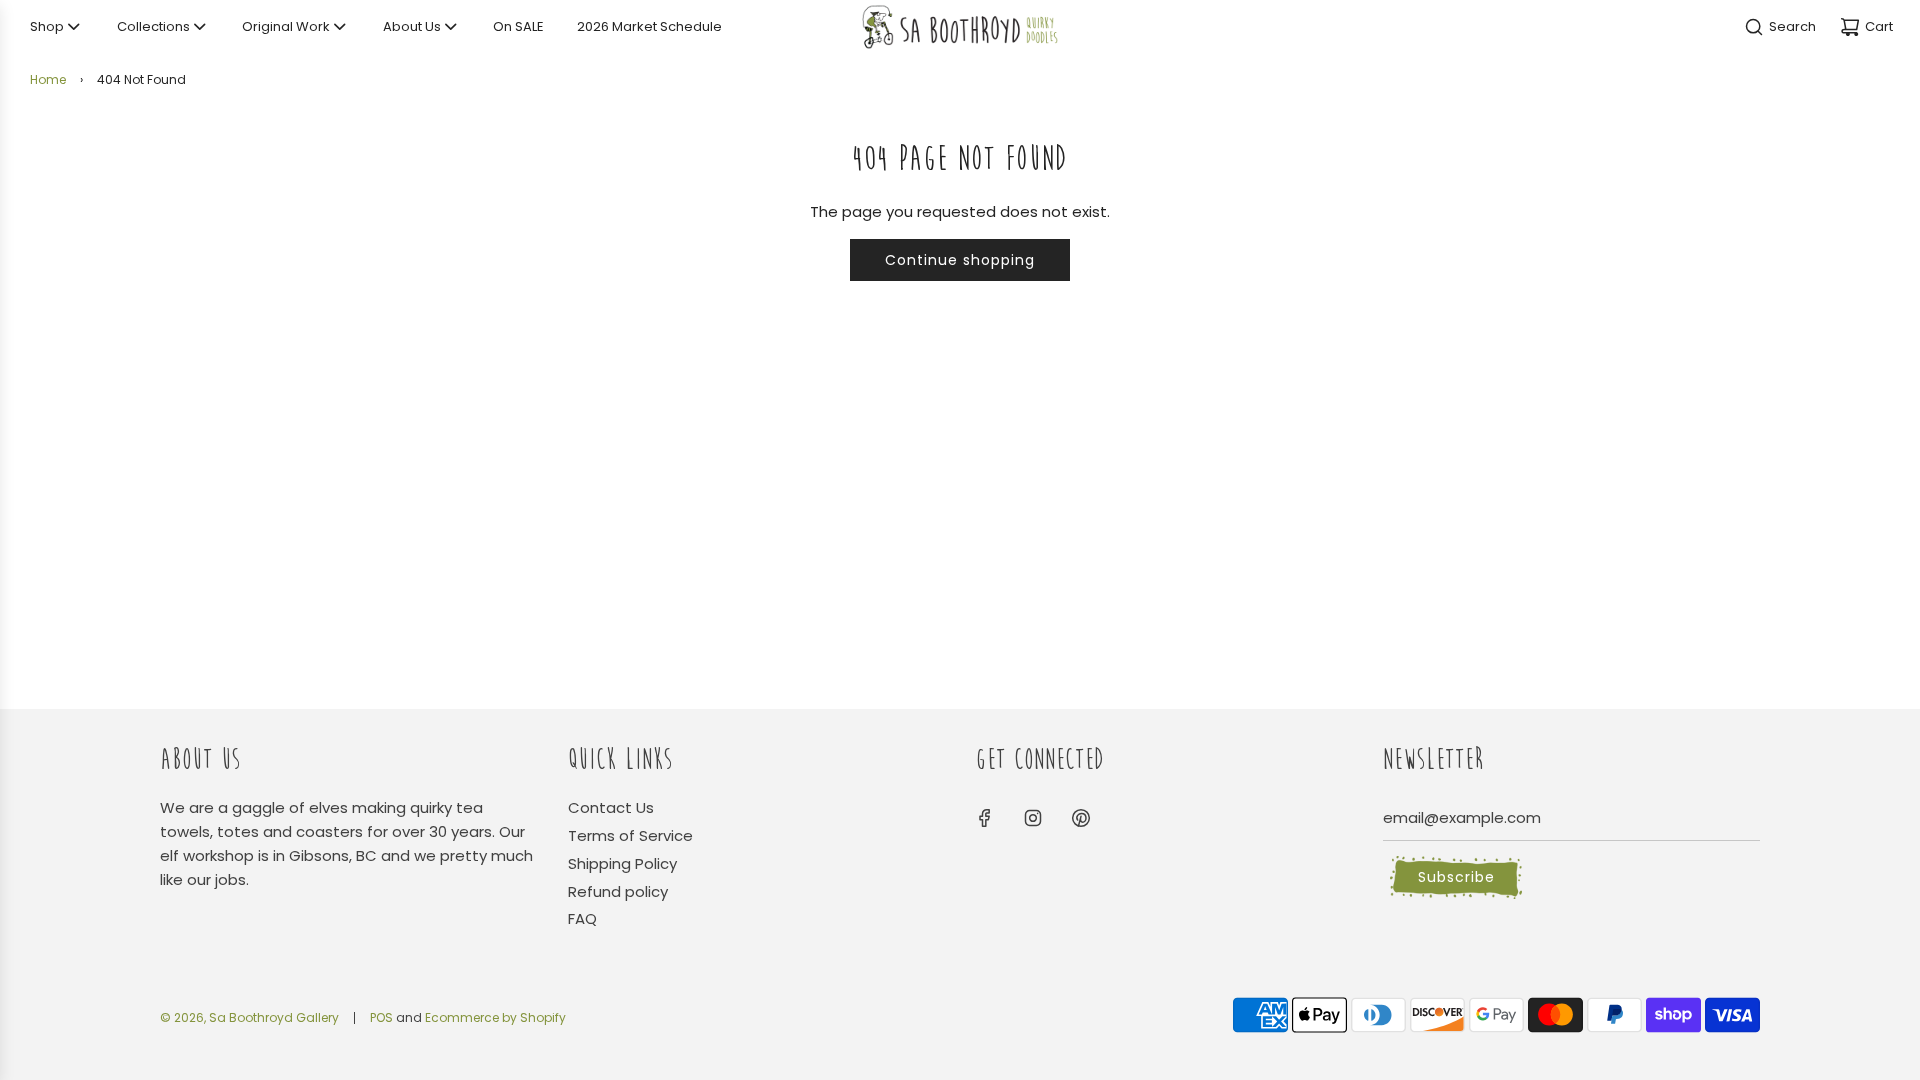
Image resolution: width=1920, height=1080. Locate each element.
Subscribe (1456, 877)
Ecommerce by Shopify (495, 1017)
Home (48, 79)
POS (381, 1017)
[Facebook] (985, 818)
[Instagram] (1033, 818)
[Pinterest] (1081, 818)
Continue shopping (960, 260)
